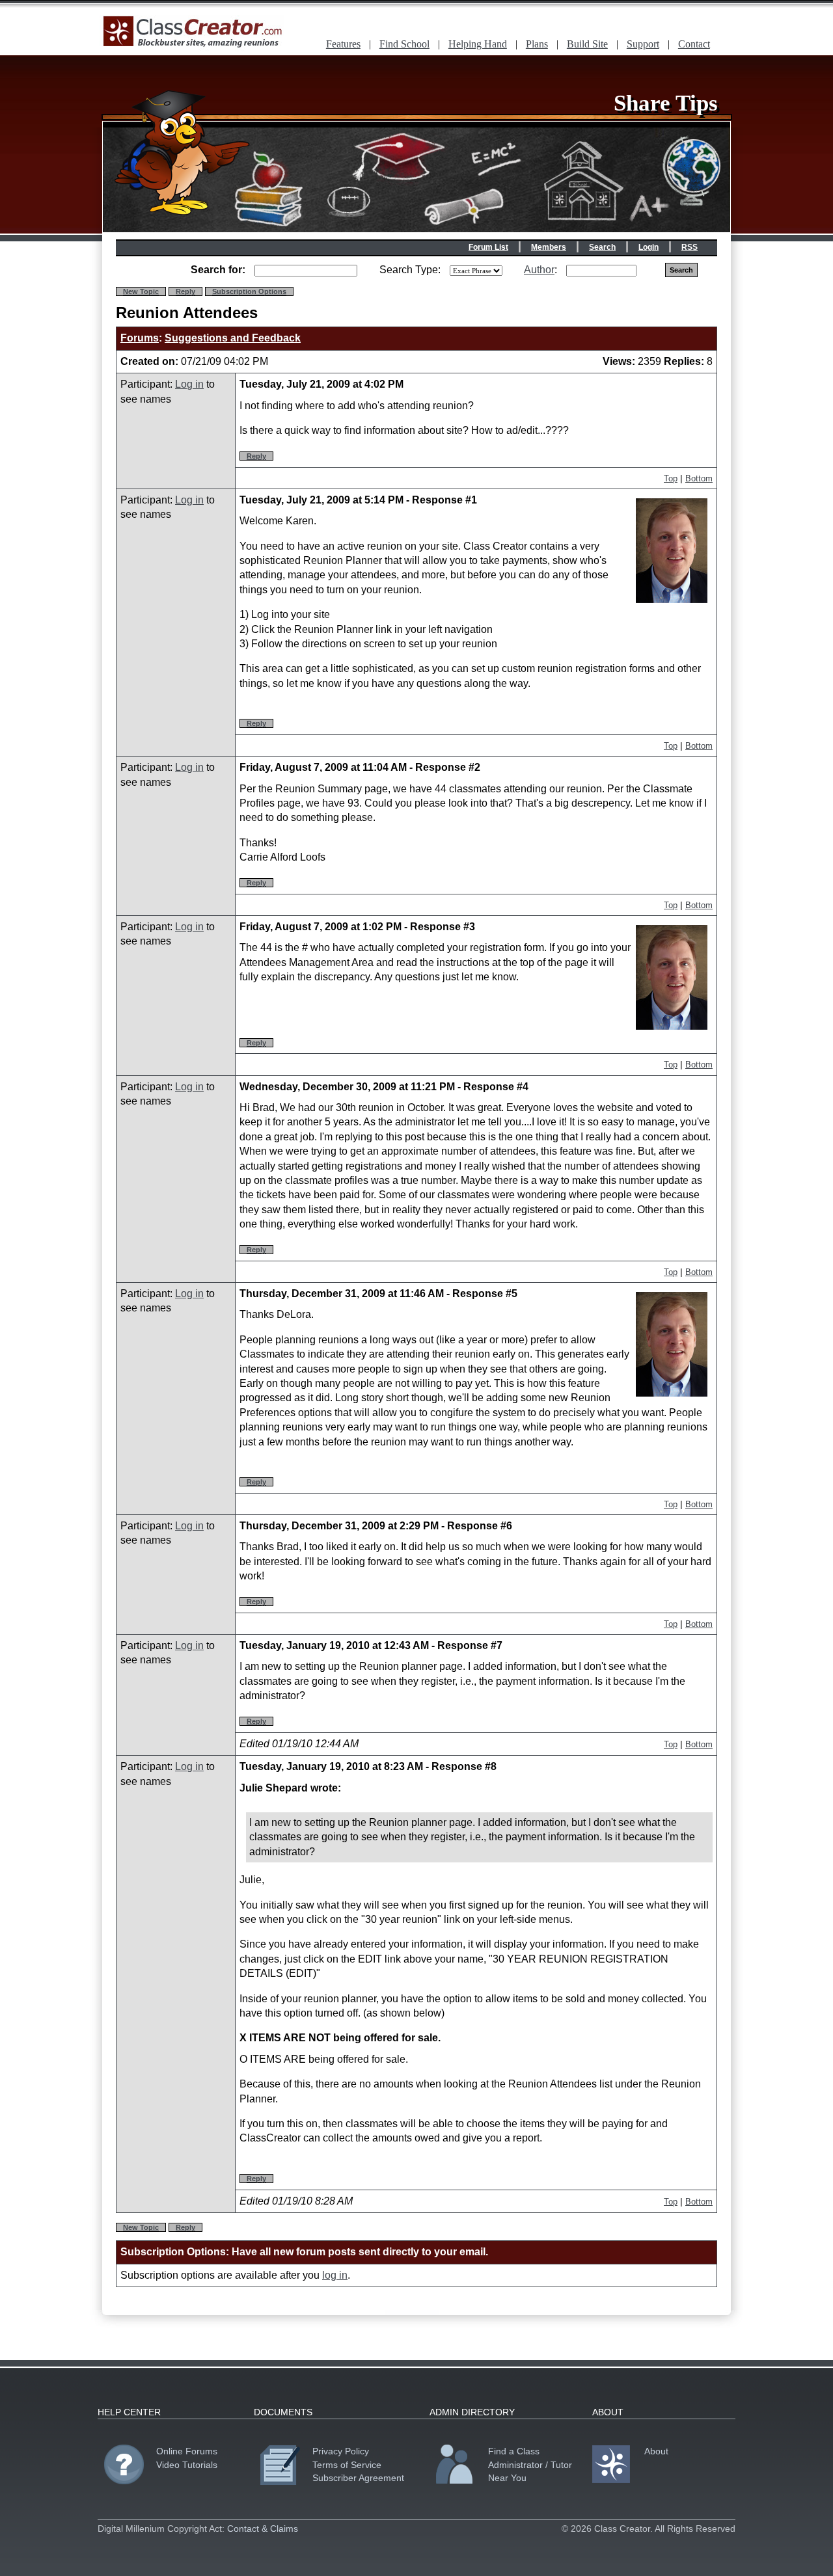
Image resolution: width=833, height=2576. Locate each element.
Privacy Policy (341, 2451)
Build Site (587, 44)
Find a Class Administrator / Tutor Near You (530, 2464)
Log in (189, 384)
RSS (690, 247)
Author (539, 270)
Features (343, 44)
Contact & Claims (263, 2529)
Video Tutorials (187, 2465)
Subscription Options (249, 291)
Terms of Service (347, 2465)
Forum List (488, 247)
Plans (537, 44)
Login (649, 247)
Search (602, 247)
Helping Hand (478, 44)
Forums (140, 338)
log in (335, 2275)
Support (643, 44)
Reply (185, 291)
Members (549, 247)
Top (671, 478)
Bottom (699, 478)
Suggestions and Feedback (233, 338)
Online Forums (187, 2451)
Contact (694, 44)
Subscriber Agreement (358, 2478)
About (656, 2451)
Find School (404, 44)
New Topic (141, 291)
